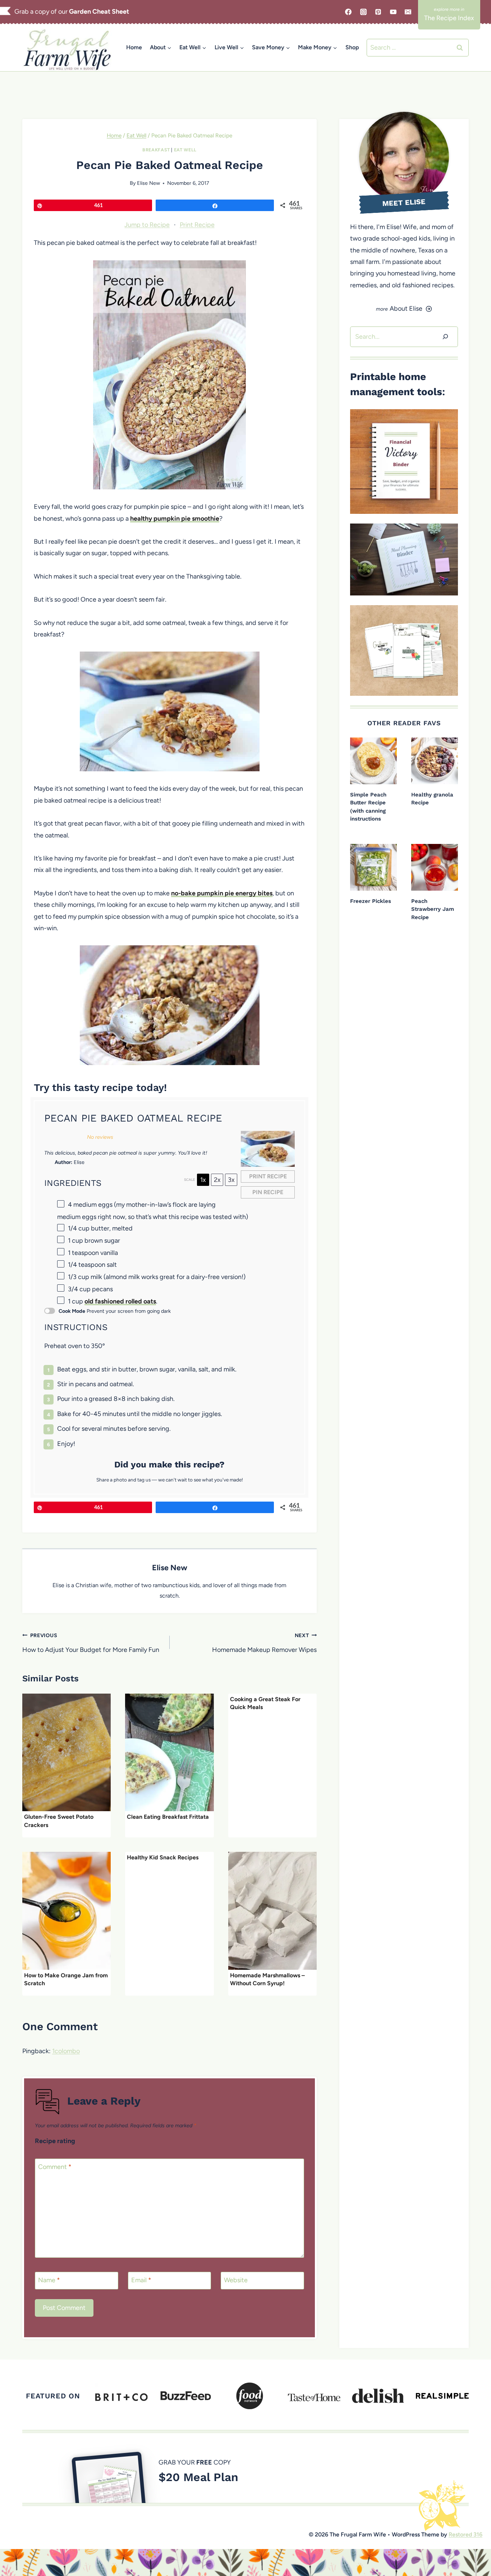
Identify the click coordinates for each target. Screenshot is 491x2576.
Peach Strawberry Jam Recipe (433, 909)
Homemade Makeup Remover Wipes (264, 1643)
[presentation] (66, 1753)
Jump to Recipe (147, 225)
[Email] (408, 12)
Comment (55, 2167)
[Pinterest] (378, 12)
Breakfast (156, 150)
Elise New (148, 183)
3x (231, 1180)
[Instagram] (363, 12)
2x (217, 1180)
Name (49, 2280)
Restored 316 (465, 2534)
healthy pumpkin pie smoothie (175, 519)
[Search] (445, 337)
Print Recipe (197, 225)
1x (203, 1180)
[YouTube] (393, 12)
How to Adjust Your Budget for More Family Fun (91, 1643)
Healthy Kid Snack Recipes (163, 1857)
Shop (352, 47)
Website (236, 2280)
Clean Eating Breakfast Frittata (168, 1817)
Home (134, 47)
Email (141, 2280)
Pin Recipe (268, 1192)
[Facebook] (348, 12)
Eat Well (185, 150)
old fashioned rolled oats (120, 1301)
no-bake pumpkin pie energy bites (222, 893)
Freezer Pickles (371, 901)
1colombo (66, 2051)
